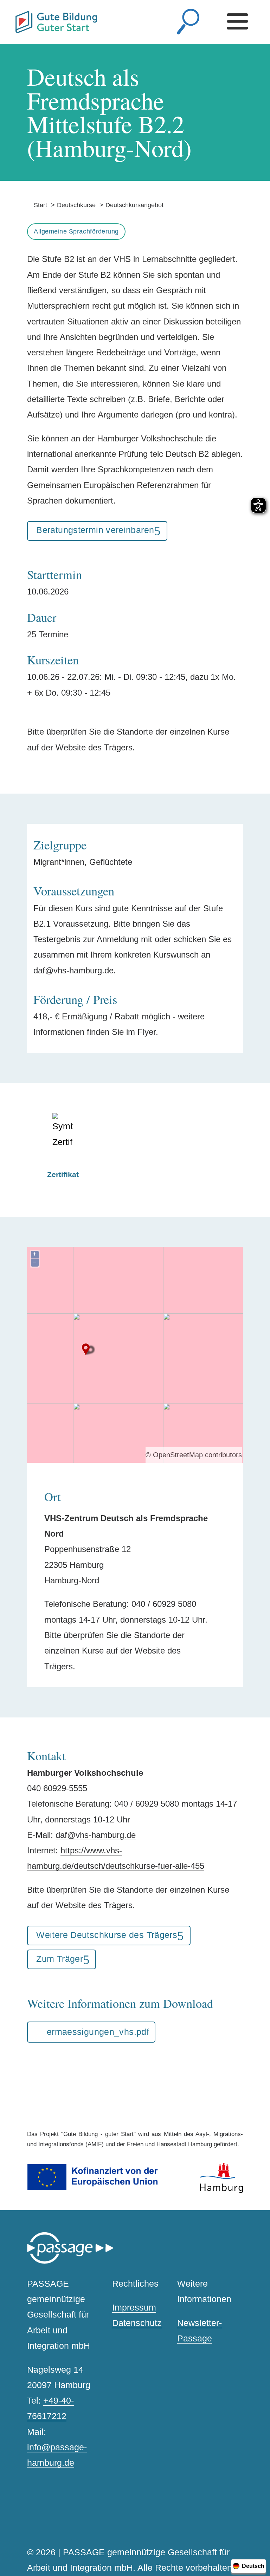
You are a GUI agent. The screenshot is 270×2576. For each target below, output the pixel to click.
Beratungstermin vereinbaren (95, 530)
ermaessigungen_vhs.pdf (98, 2032)
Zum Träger (60, 1959)
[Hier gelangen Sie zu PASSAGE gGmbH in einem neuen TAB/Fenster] (70, 2262)
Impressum (134, 2308)
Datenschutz (137, 2323)
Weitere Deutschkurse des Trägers (107, 1935)
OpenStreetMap (178, 1455)
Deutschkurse (76, 205)
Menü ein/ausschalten (240, 22)
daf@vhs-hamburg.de (96, 1835)
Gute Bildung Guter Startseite (18, 18)
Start (37, 205)
